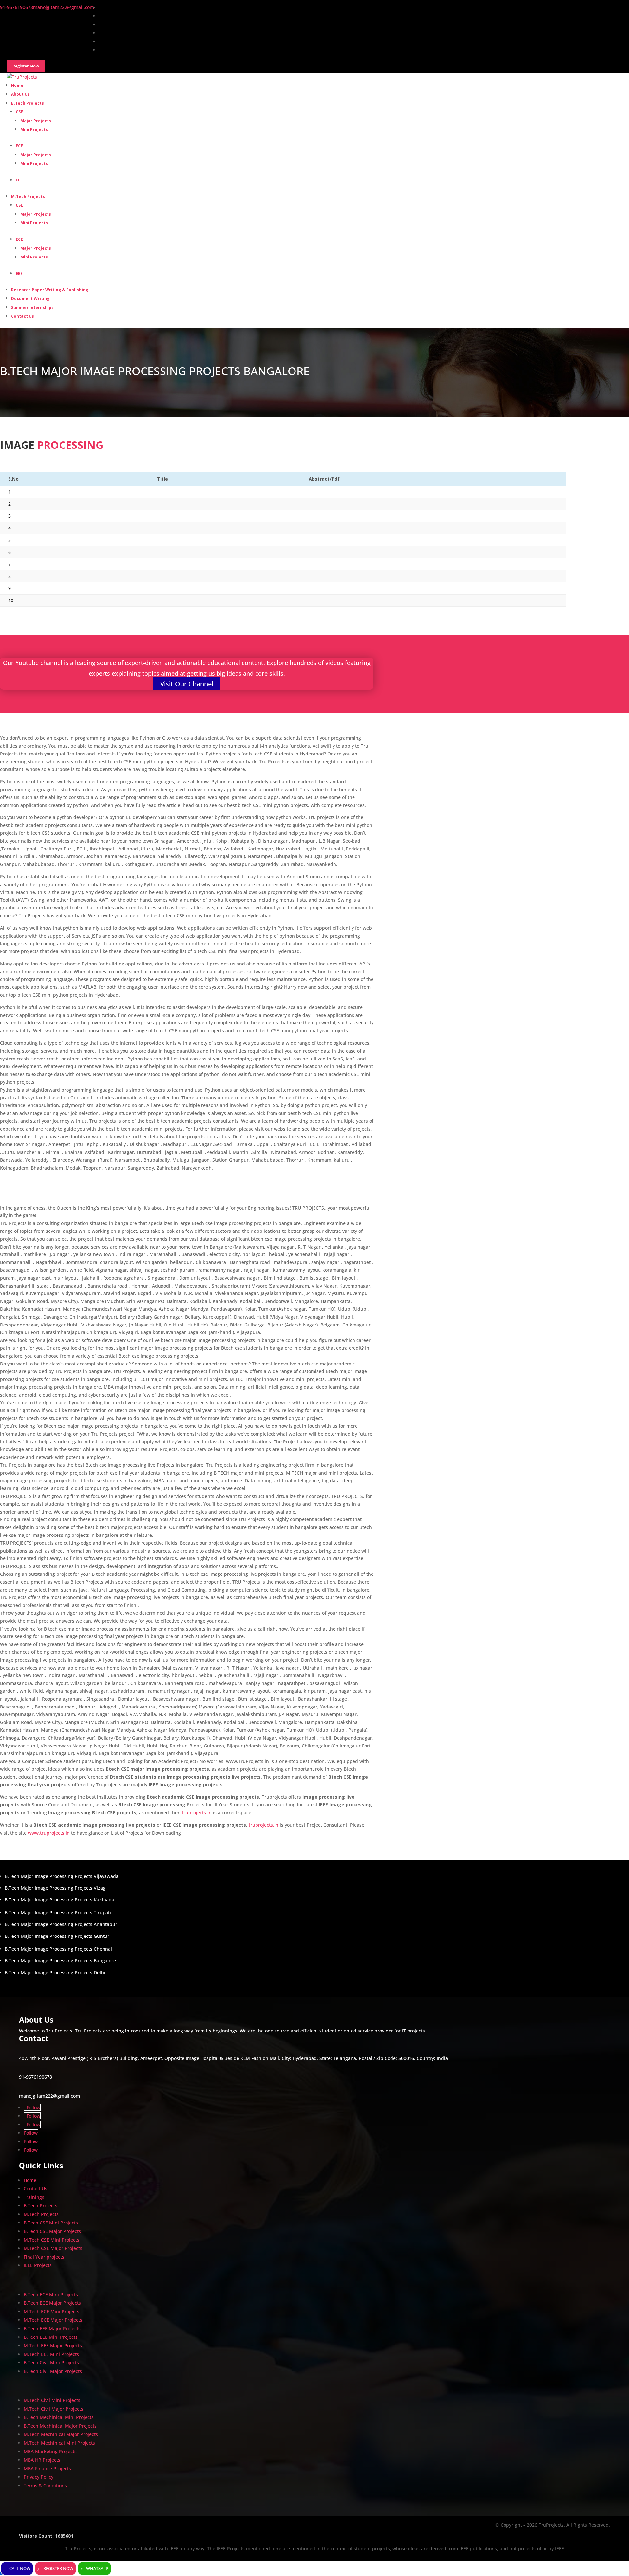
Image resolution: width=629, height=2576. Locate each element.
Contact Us (23, 316)
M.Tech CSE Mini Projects (51, 2240)
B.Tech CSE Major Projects (52, 2231)
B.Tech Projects (28, 103)
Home (30, 2180)
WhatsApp (97, 2568)
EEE (19, 180)
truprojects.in (197, 1813)
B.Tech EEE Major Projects (52, 2328)
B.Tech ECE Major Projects (52, 2303)
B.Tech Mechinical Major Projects (60, 2426)
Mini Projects (34, 130)
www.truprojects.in (49, 1833)
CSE (19, 112)
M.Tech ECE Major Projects (53, 2320)
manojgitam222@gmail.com (49, 2096)
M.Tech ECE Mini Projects (51, 2311)
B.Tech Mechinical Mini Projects (59, 2417)
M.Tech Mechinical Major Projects (61, 2434)
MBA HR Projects (42, 2460)
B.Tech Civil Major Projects (53, 2371)
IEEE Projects (38, 2265)
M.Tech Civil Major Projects (53, 2409)
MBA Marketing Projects (50, 2451)
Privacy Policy (38, 2477)
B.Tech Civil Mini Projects (51, 2363)
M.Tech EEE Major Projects (53, 2346)
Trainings (34, 2197)
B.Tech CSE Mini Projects (51, 2223)
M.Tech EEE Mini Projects (51, 2354)
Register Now (58, 2568)
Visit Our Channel (187, 684)
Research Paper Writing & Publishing (50, 290)
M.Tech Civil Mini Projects (52, 2400)
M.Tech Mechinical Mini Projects (59, 2443)
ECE (19, 146)
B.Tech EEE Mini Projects (51, 2337)
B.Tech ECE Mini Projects (51, 2294)
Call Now (20, 2568)
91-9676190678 (36, 2077)
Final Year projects (44, 2257)
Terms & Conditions (45, 2485)
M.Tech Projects (28, 196)
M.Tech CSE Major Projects (53, 2248)
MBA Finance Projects (47, 2468)
